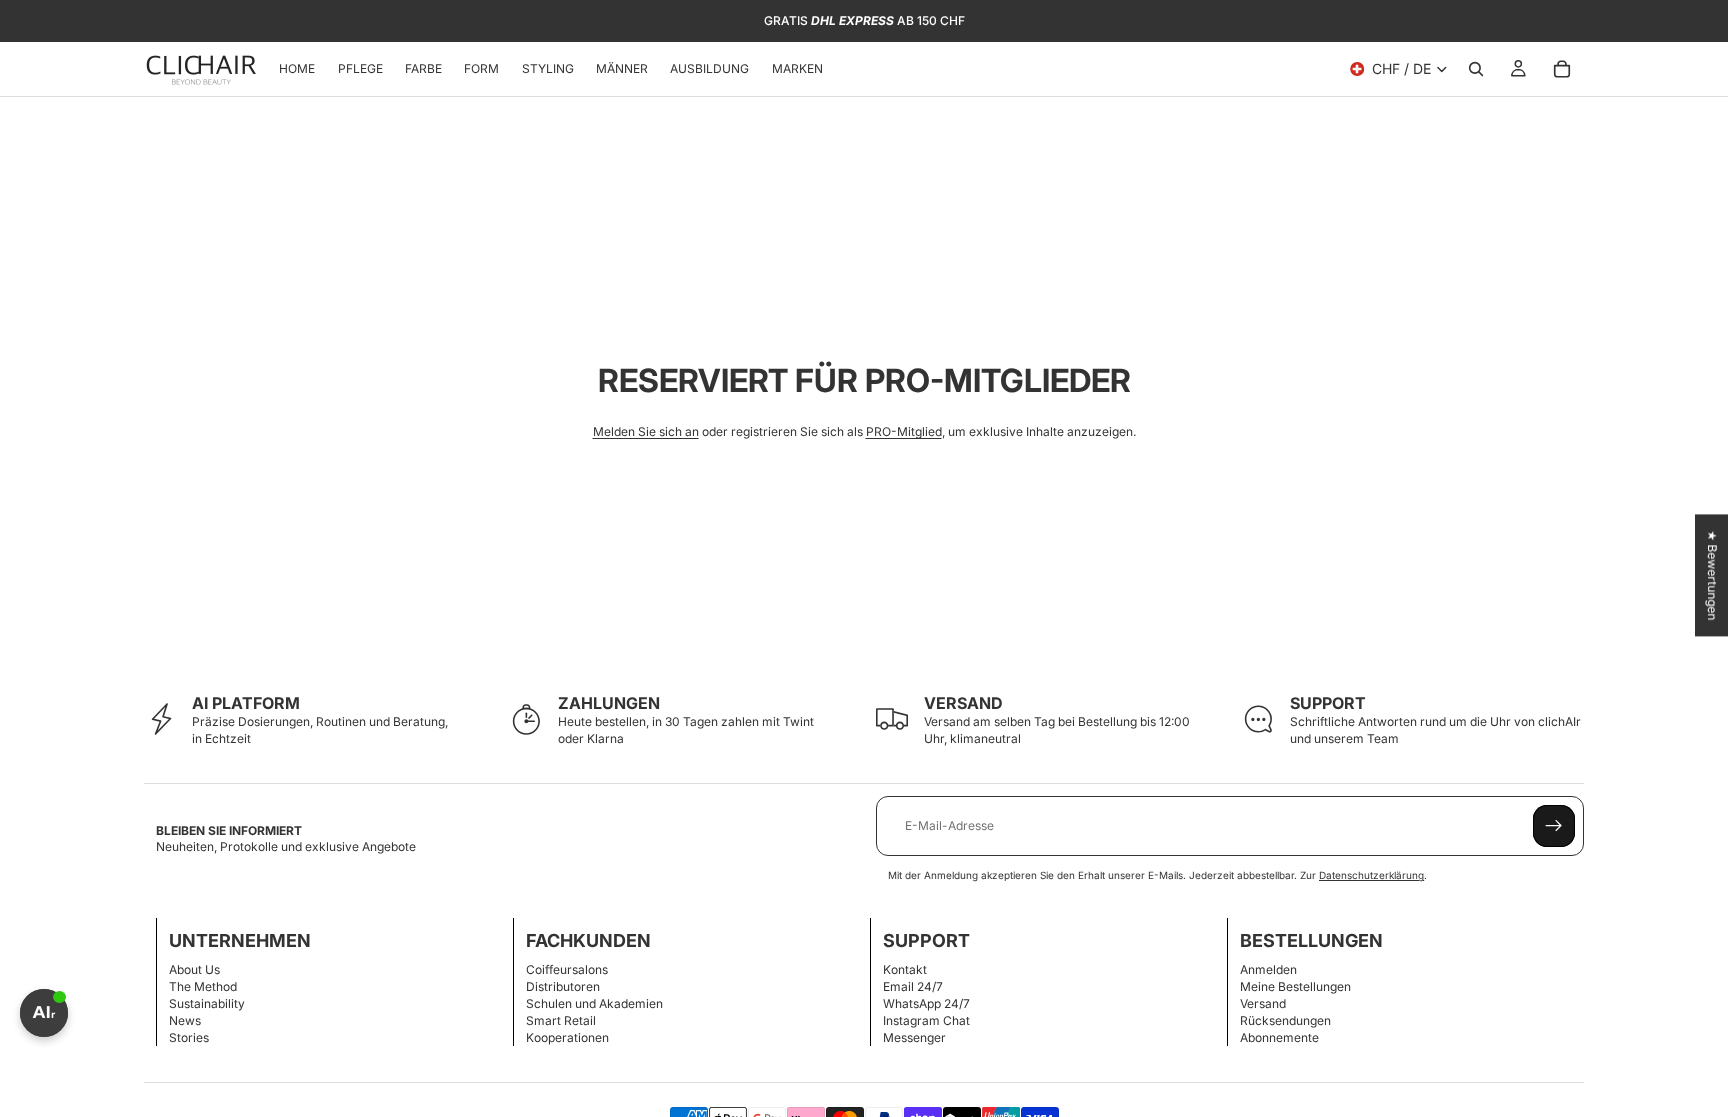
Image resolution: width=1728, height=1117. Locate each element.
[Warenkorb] (1562, 69)
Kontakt (905, 969)
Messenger (914, 1037)
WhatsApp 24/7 (926, 1003)
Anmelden (1268, 969)
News (185, 1020)
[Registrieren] (1554, 826)
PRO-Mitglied (904, 431)
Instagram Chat (926, 1020)
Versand (1263, 1003)
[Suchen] (1476, 69)
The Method (203, 986)
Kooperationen (567, 1037)
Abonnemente (1279, 1037)
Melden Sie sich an (646, 431)
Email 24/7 (913, 986)
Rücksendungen (1285, 1020)
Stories (189, 1037)
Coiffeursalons (567, 969)
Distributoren (563, 986)
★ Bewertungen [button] (1712, 575)
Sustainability (207, 1003)
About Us (194, 969)
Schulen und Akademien (594, 1003)
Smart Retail (561, 1020)
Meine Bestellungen (1295, 986)
